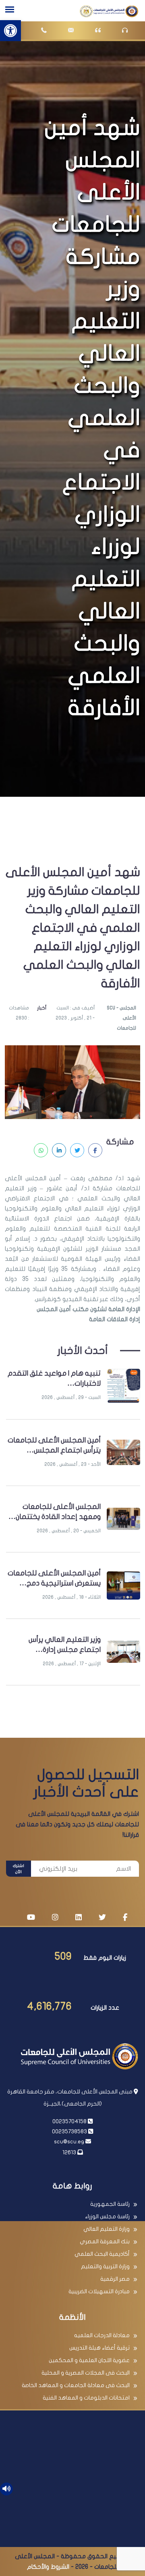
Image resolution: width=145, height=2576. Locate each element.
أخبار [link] (42, 1008)
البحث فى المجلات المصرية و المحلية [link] (86, 2373)
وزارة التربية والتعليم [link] (105, 2266)
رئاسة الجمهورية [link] (110, 2204)
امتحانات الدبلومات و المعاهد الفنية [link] (86, 2398)
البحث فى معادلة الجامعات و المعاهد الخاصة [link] (76, 2385)
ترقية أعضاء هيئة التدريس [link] (99, 2348)
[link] (10, 31)
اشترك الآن (19, 1869)
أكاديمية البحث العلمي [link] (102, 2254)
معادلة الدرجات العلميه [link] (102, 2335)
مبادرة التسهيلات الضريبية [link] (99, 2291)
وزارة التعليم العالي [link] (107, 2229)
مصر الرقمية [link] (115, 2279)
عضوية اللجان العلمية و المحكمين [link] (89, 2360)
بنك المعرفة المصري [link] (105, 2241)
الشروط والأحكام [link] (48, 2567)
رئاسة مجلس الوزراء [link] (107, 2216)
